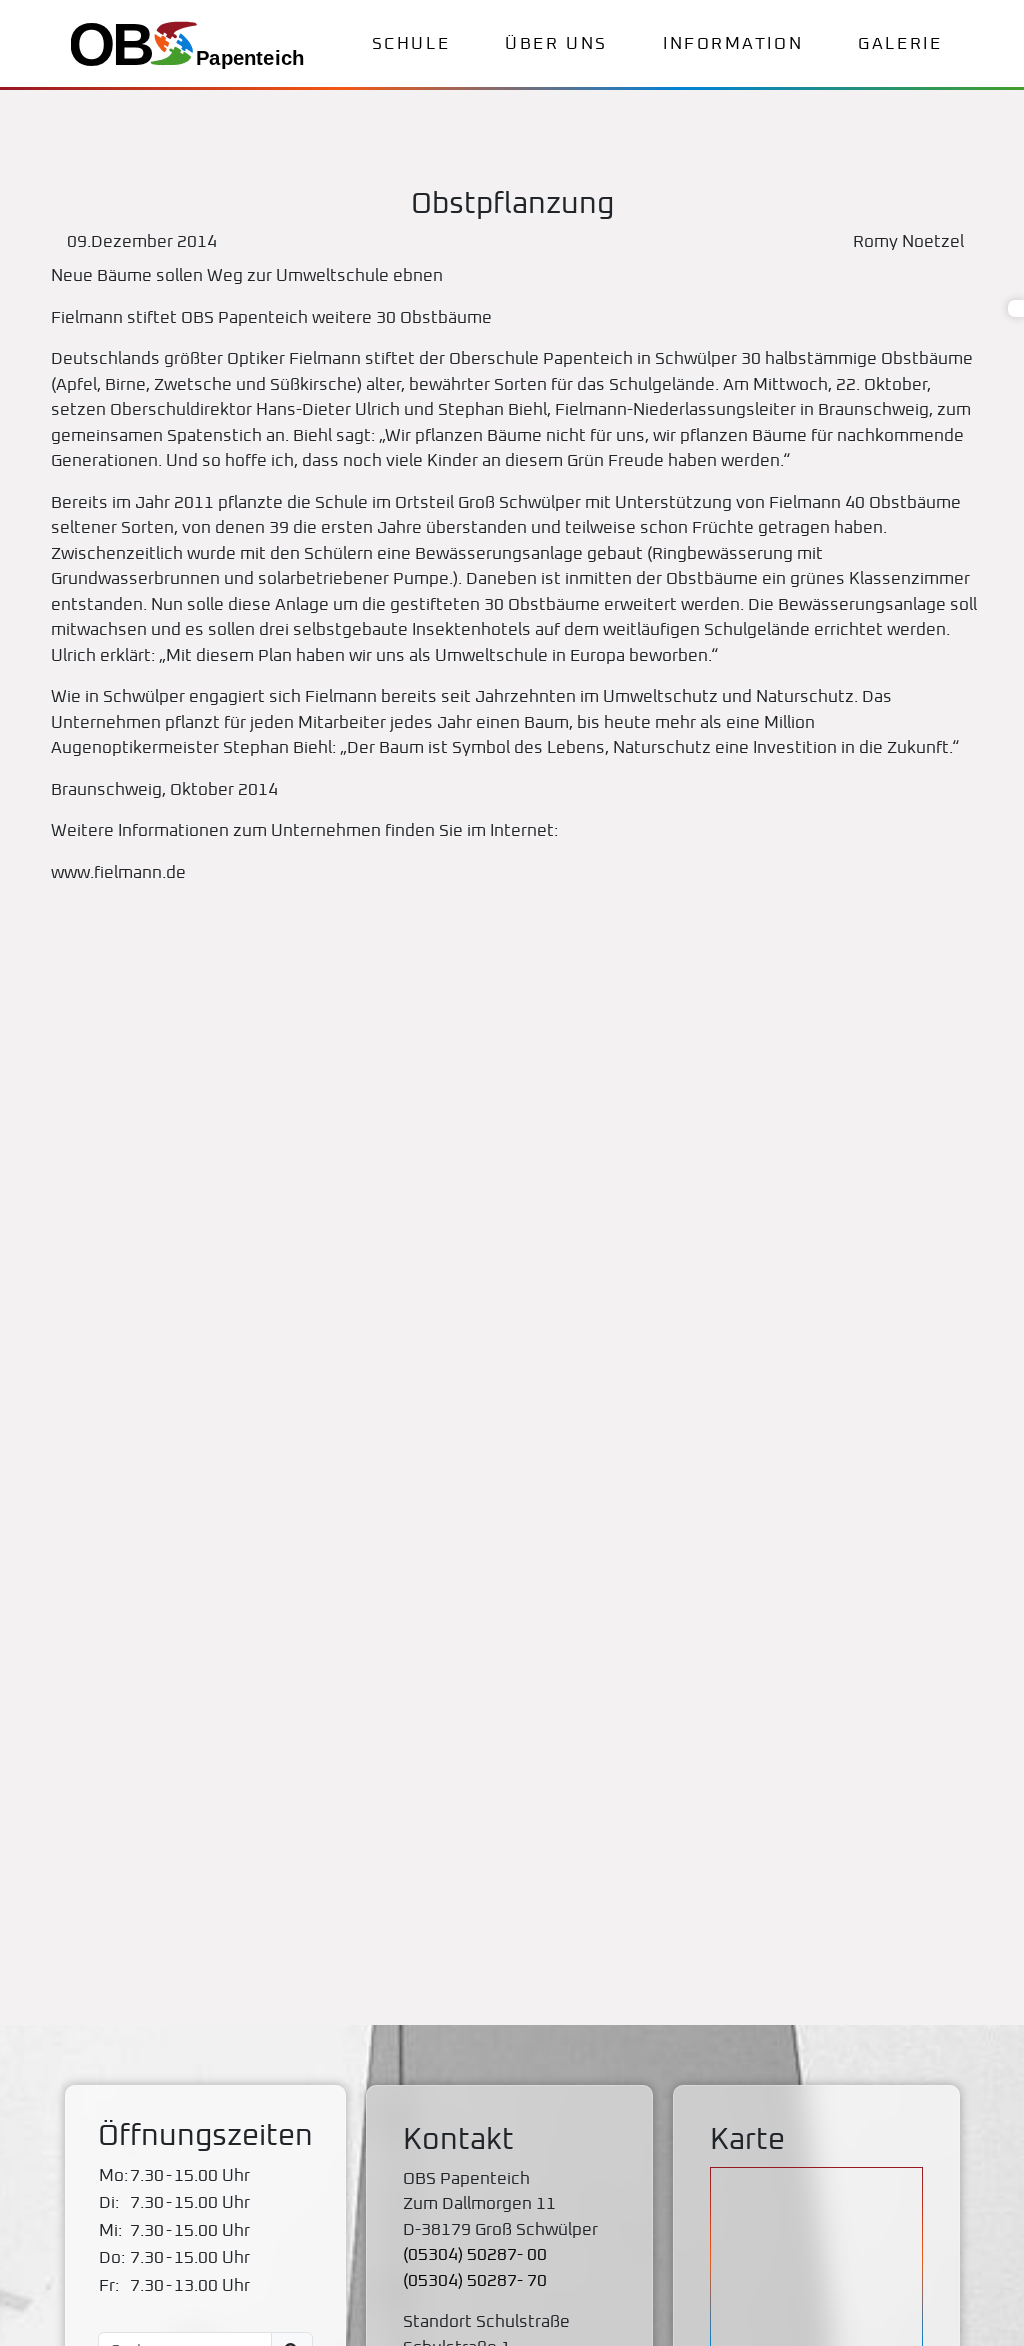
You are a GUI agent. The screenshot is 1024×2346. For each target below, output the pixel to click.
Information (733, 44)
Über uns (556, 44)
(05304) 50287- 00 (475, 2255)
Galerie (900, 44)
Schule (411, 44)
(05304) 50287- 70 (475, 2281)
